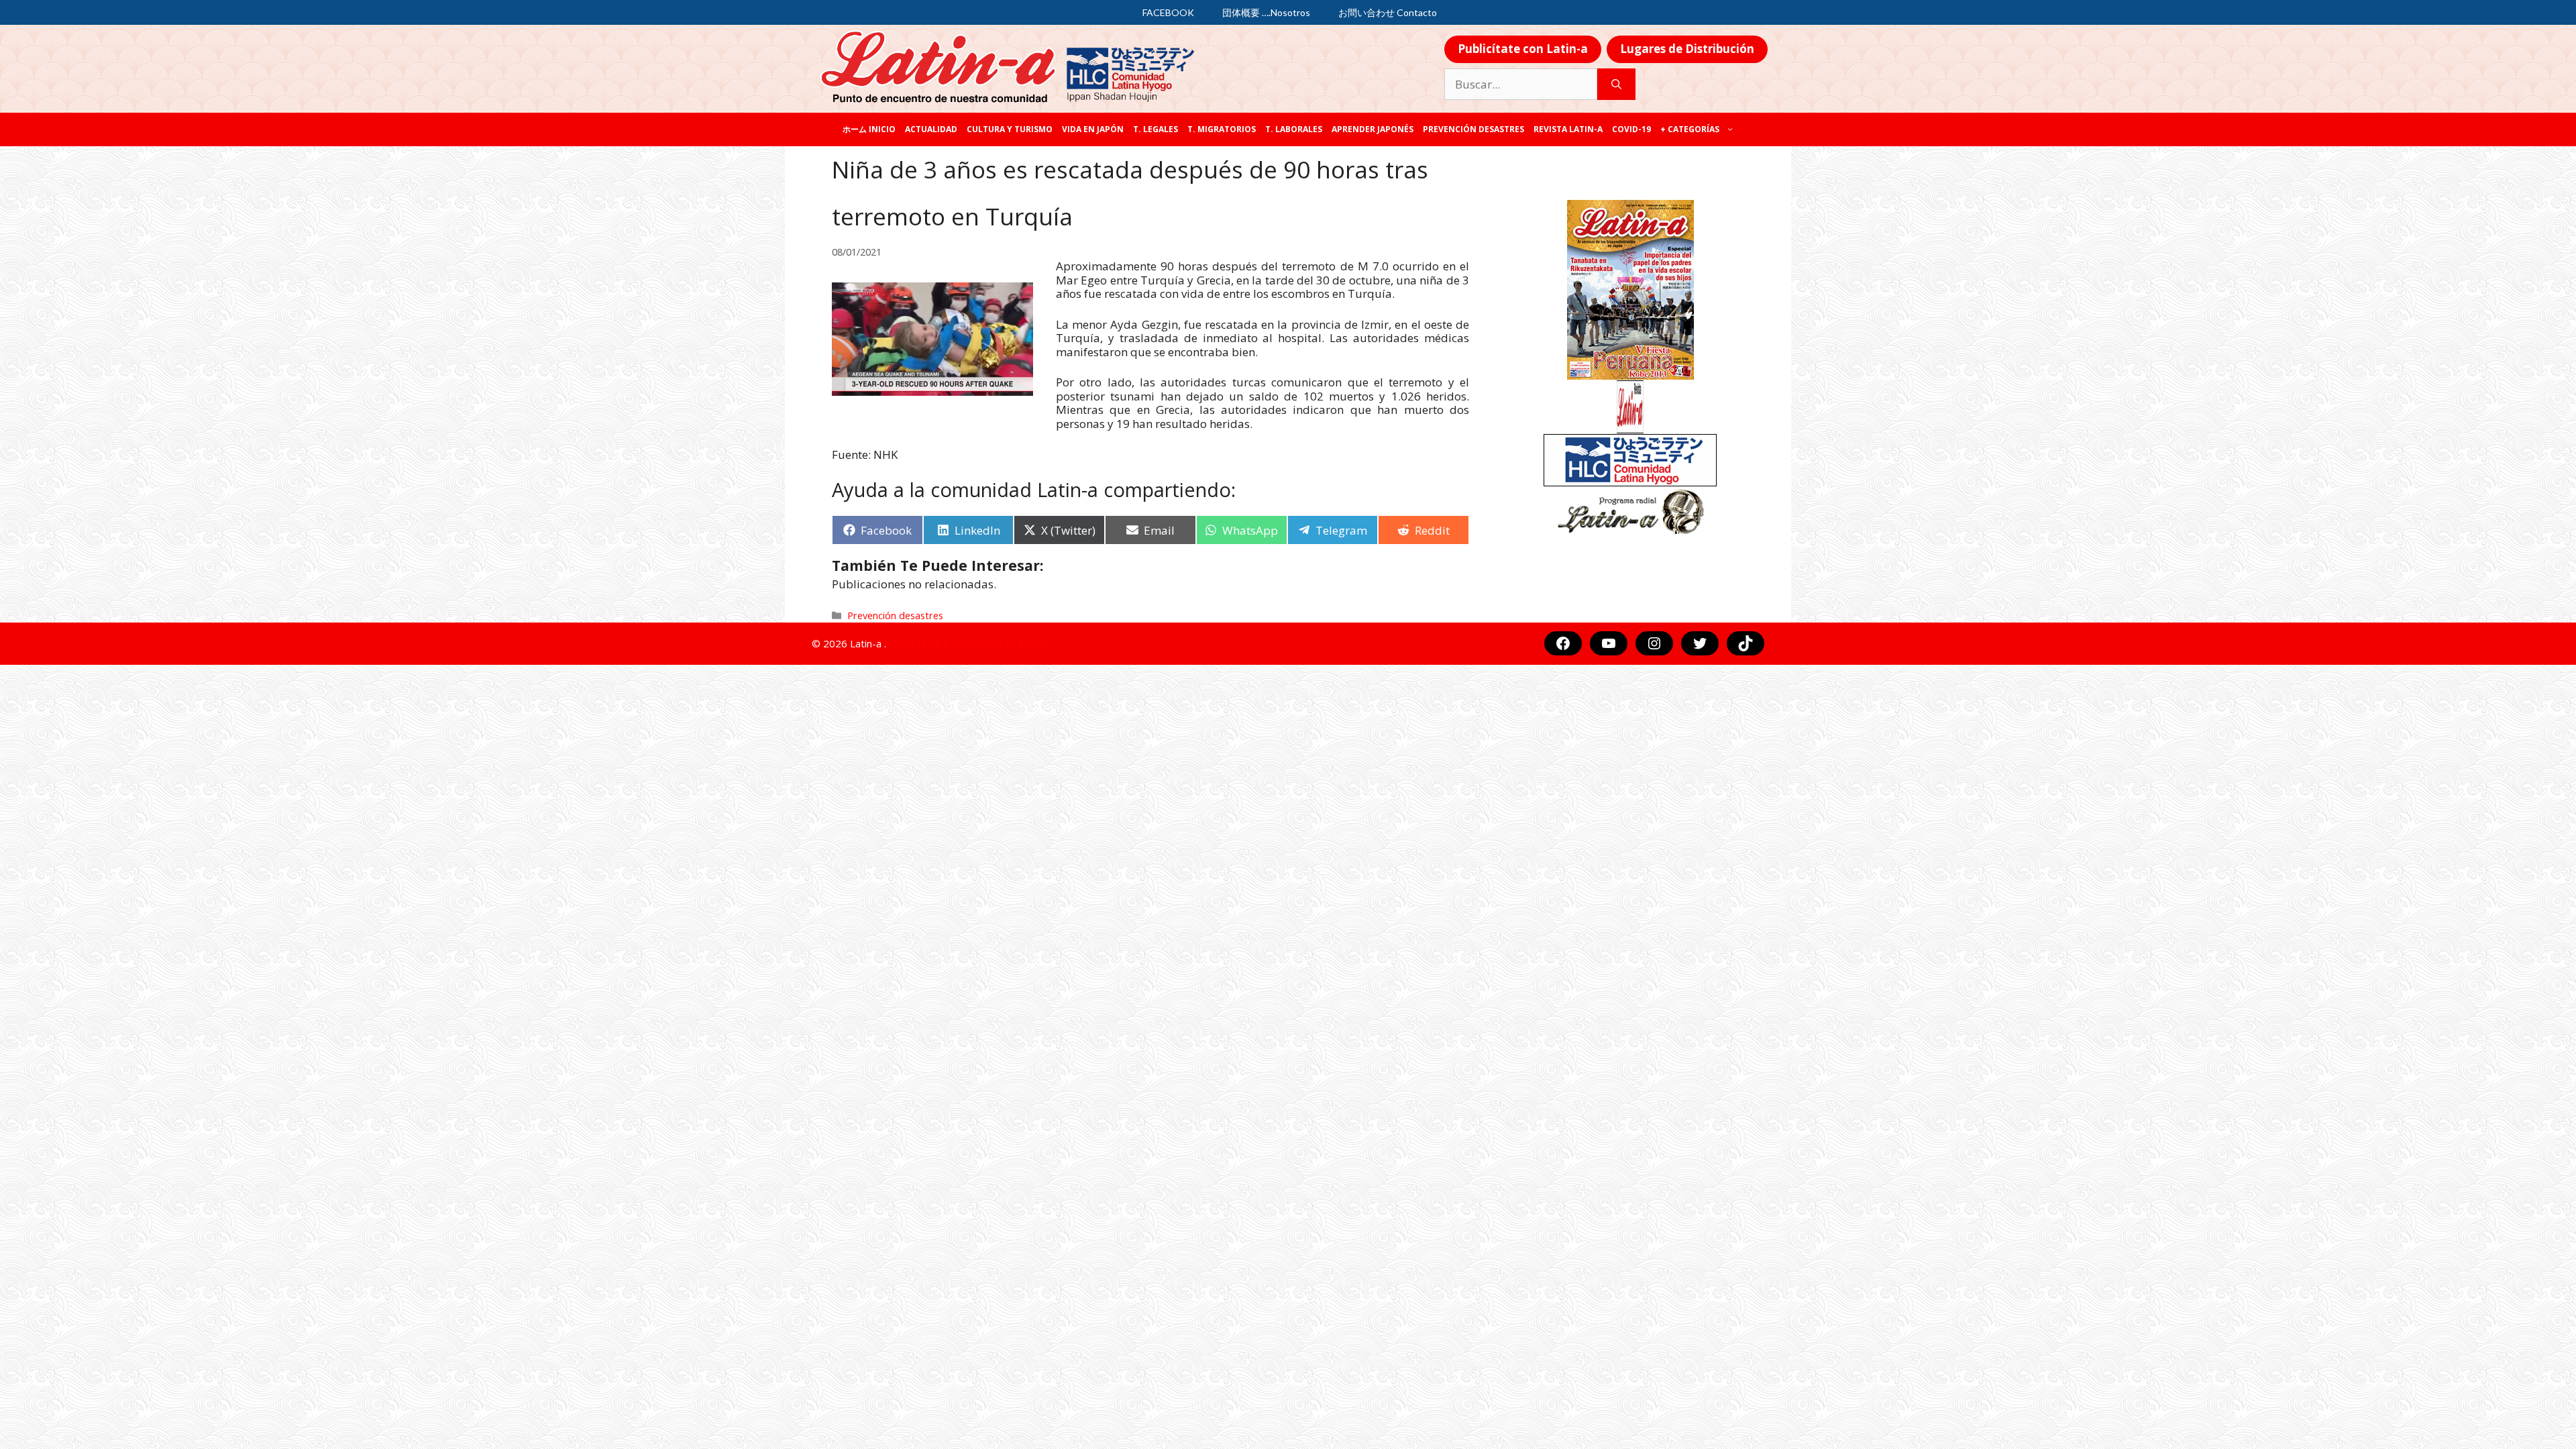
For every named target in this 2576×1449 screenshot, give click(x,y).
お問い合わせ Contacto (1388, 12)
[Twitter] (1700, 643)
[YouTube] (1609, 643)
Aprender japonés (1373, 129)
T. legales (1156, 129)
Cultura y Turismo (1010, 129)
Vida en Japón (1093, 129)
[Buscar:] (1521, 85)
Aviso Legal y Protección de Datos (968, 643)
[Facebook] (1563, 643)
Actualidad (931, 129)
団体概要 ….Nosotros (1266, 12)
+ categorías (1690, 129)
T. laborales (1294, 129)
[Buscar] (1616, 85)
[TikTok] (1746, 643)
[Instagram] (1654, 643)
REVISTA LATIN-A (1568, 129)
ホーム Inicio (869, 129)
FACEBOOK (1168, 12)
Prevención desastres (1473, 129)
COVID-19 (1631, 129)
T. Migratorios (1222, 129)
